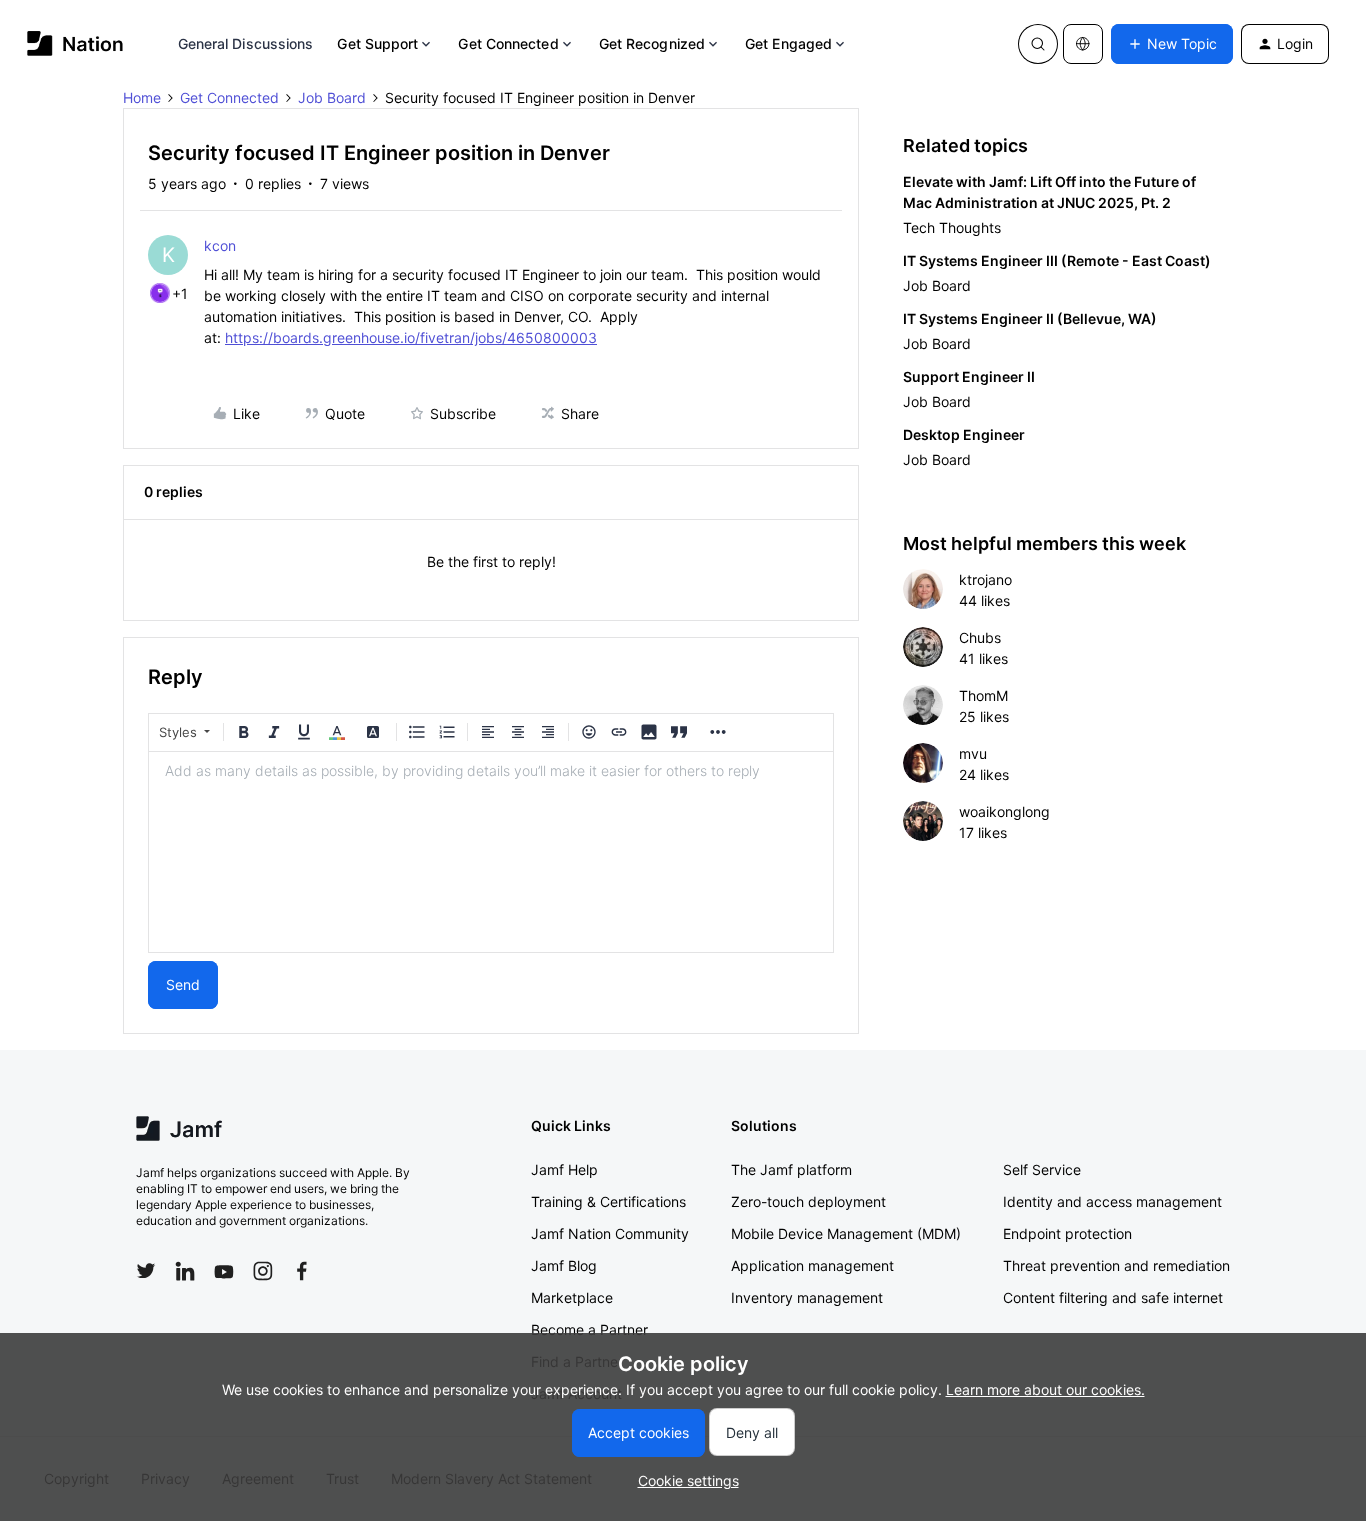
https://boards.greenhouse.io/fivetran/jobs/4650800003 (411, 337)
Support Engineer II (969, 376)
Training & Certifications (608, 1201)
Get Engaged (788, 43)
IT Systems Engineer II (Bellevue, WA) (1030, 318)
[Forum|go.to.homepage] (75, 43)
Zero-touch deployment (808, 1201)
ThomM (983, 695)
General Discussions (246, 43)
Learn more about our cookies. (1045, 1389)
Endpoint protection (1067, 1233)
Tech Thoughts (952, 227)
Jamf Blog (564, 1265)
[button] (1172, 44)
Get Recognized (652, 43)
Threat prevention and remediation (1116, 1265)
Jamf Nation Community (610, 1233)
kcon (220, 245)
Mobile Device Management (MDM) (846, 1233)
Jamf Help (564, 1169)
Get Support (377, 43)
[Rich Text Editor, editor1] (491, 852)
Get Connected (508, 43)
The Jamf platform (791, 1169)
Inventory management (807, 1297)
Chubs (980, 637)
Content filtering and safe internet (1113, 1297)
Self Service (1042, 1169)
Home (142, 97)
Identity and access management (1112, 1201)
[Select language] (1083, 44)
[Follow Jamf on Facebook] (302, 1271)
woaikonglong (1004, 811)
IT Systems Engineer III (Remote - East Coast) (1057, 260)
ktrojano (985, 579)
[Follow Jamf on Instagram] (263, 1271)
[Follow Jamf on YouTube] (224, 1271)
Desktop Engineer (964, 434)
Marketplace (572, 1297)
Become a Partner (589, 1329)
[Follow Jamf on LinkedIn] (185, 1271)
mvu (973, 753)
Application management (812, 1265)
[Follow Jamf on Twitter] (146, 1271)
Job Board (332, 97)
